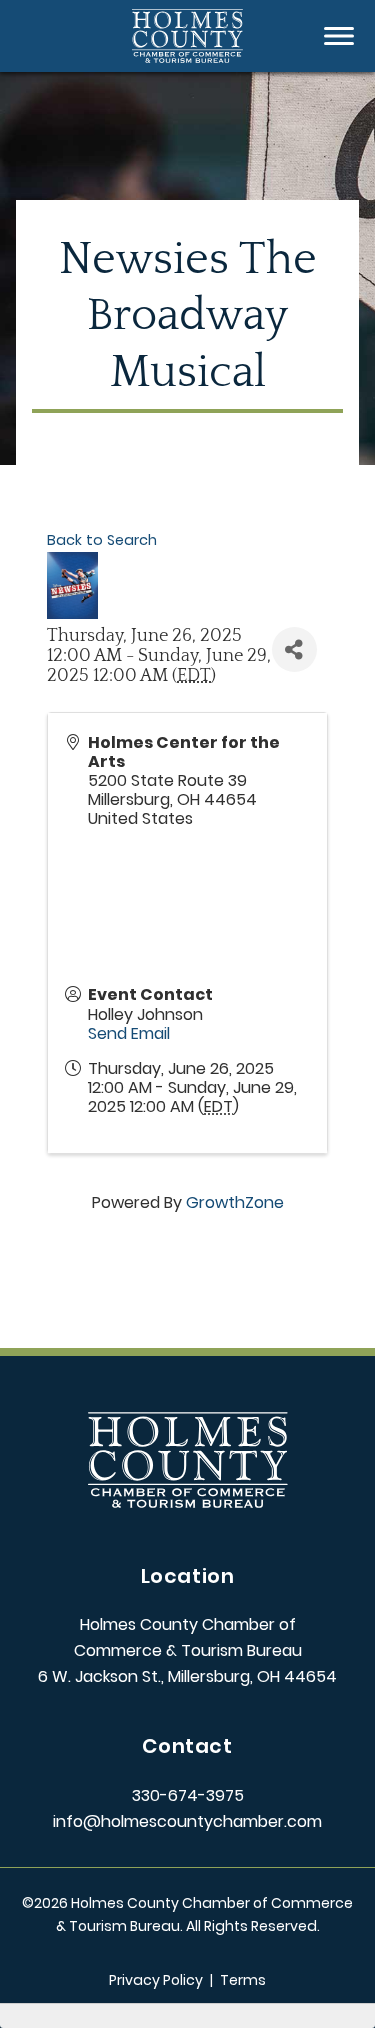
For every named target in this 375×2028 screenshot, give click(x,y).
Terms (243, 1980)
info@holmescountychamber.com (187, 1821)
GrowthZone (235, 1202)
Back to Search (102, 540)
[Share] (294, 649)
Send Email (129, 1033)
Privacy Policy (156, 1980)
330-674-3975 (188, 1795)
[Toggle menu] (339, 36)
